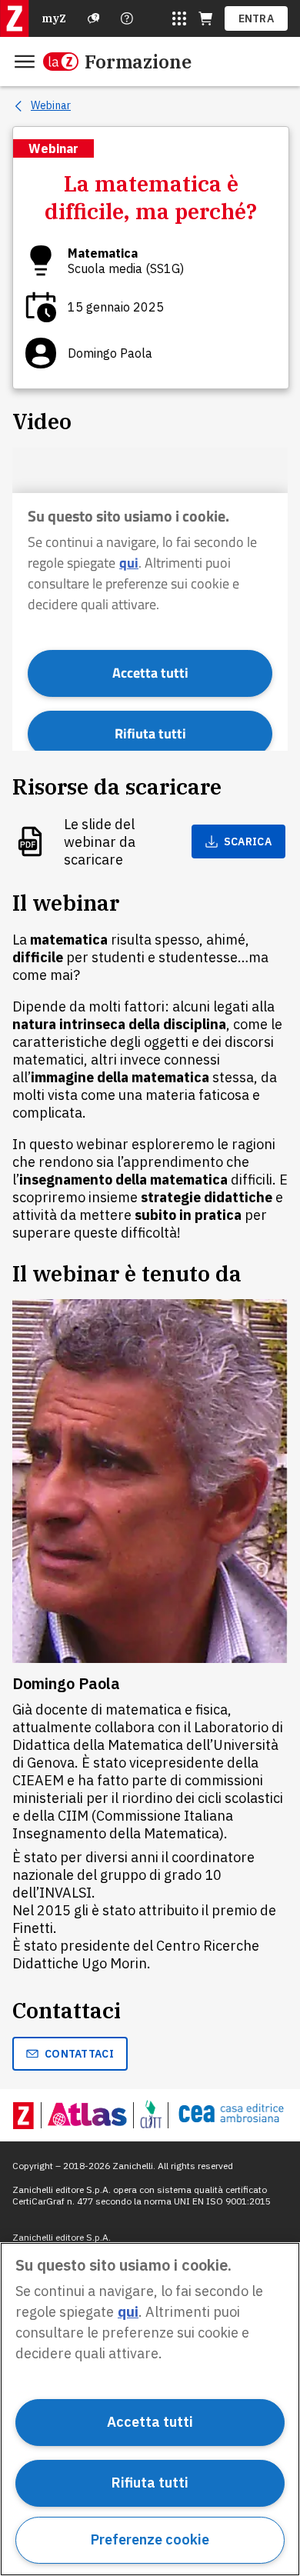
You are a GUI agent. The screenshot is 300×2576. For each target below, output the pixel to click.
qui (128, 2312)
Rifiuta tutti (150, 2483)
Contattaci (79, 2054)
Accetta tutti (150, 2422)
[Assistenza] (94, 18)
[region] (150, 2409)
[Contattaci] (127, 18)
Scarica (248, 841)
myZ (54, 18)
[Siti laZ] (179, 18)
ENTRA (257, 18)
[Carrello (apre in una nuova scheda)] (205, 18)
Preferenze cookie (150, 2539)
